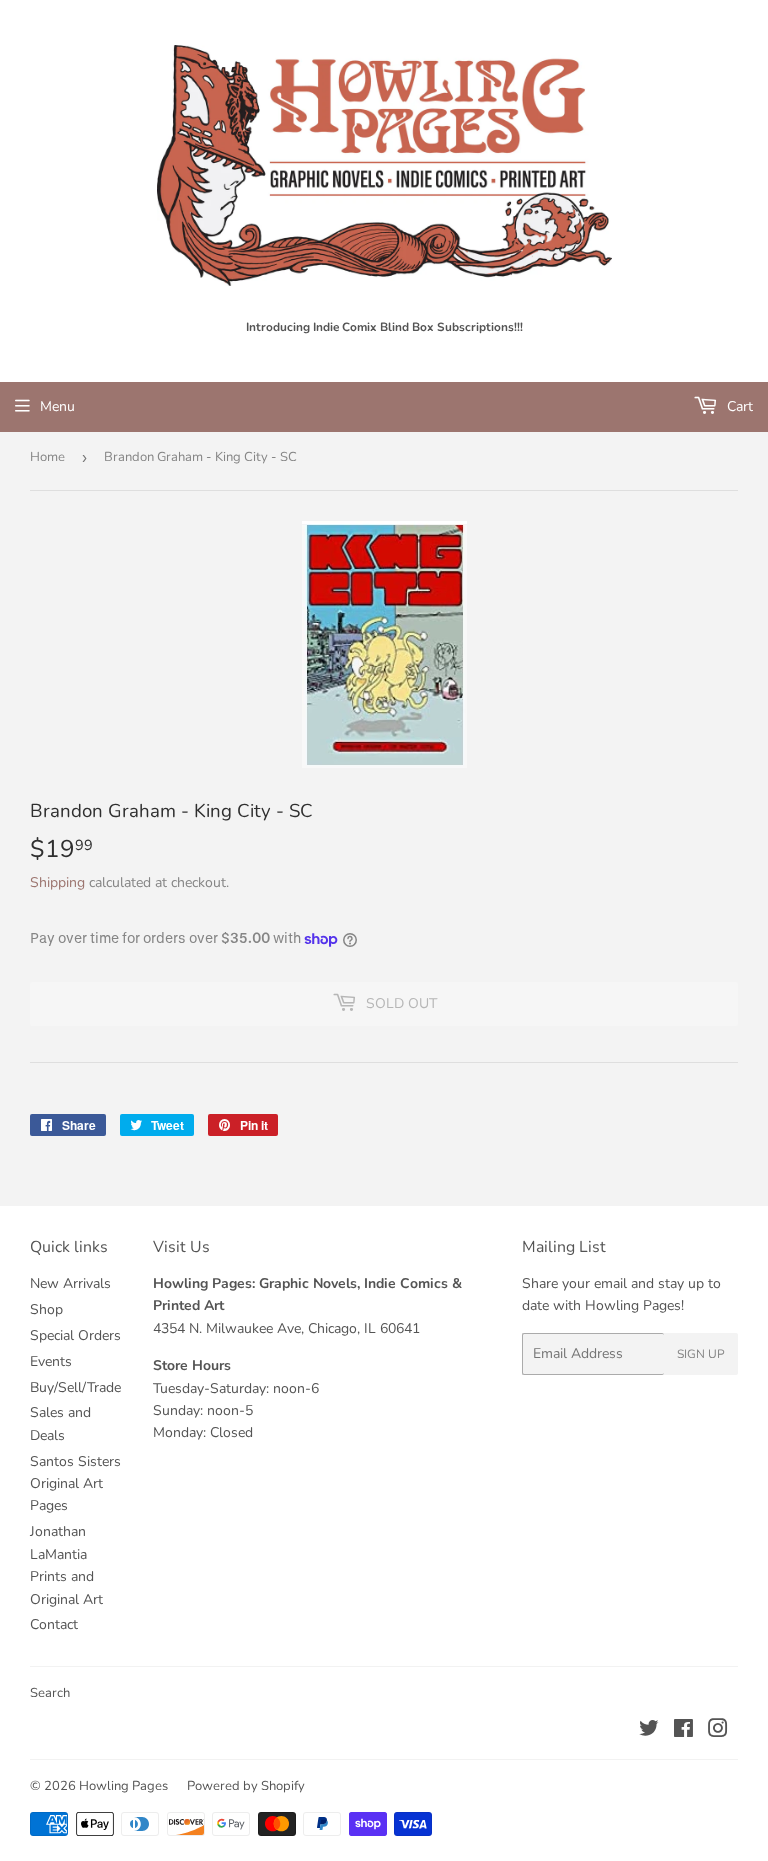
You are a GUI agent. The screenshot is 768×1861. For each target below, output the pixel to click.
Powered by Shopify (246, 1786)
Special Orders (75, 1335)
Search (50, 1693)
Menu (57, 406)
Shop (46, 1309)
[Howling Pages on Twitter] (649, 1731)
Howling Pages (123, 1786)
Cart (738, 406)
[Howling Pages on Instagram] (718, 1731)
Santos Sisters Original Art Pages (75, 1484)
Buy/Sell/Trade (75, 1387)
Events (51, 1361)
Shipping (57, 882)
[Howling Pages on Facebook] (683, 1731)
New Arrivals (70, 1283)
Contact (54, 1624)
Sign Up (701, 1354)
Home (47, 457)
